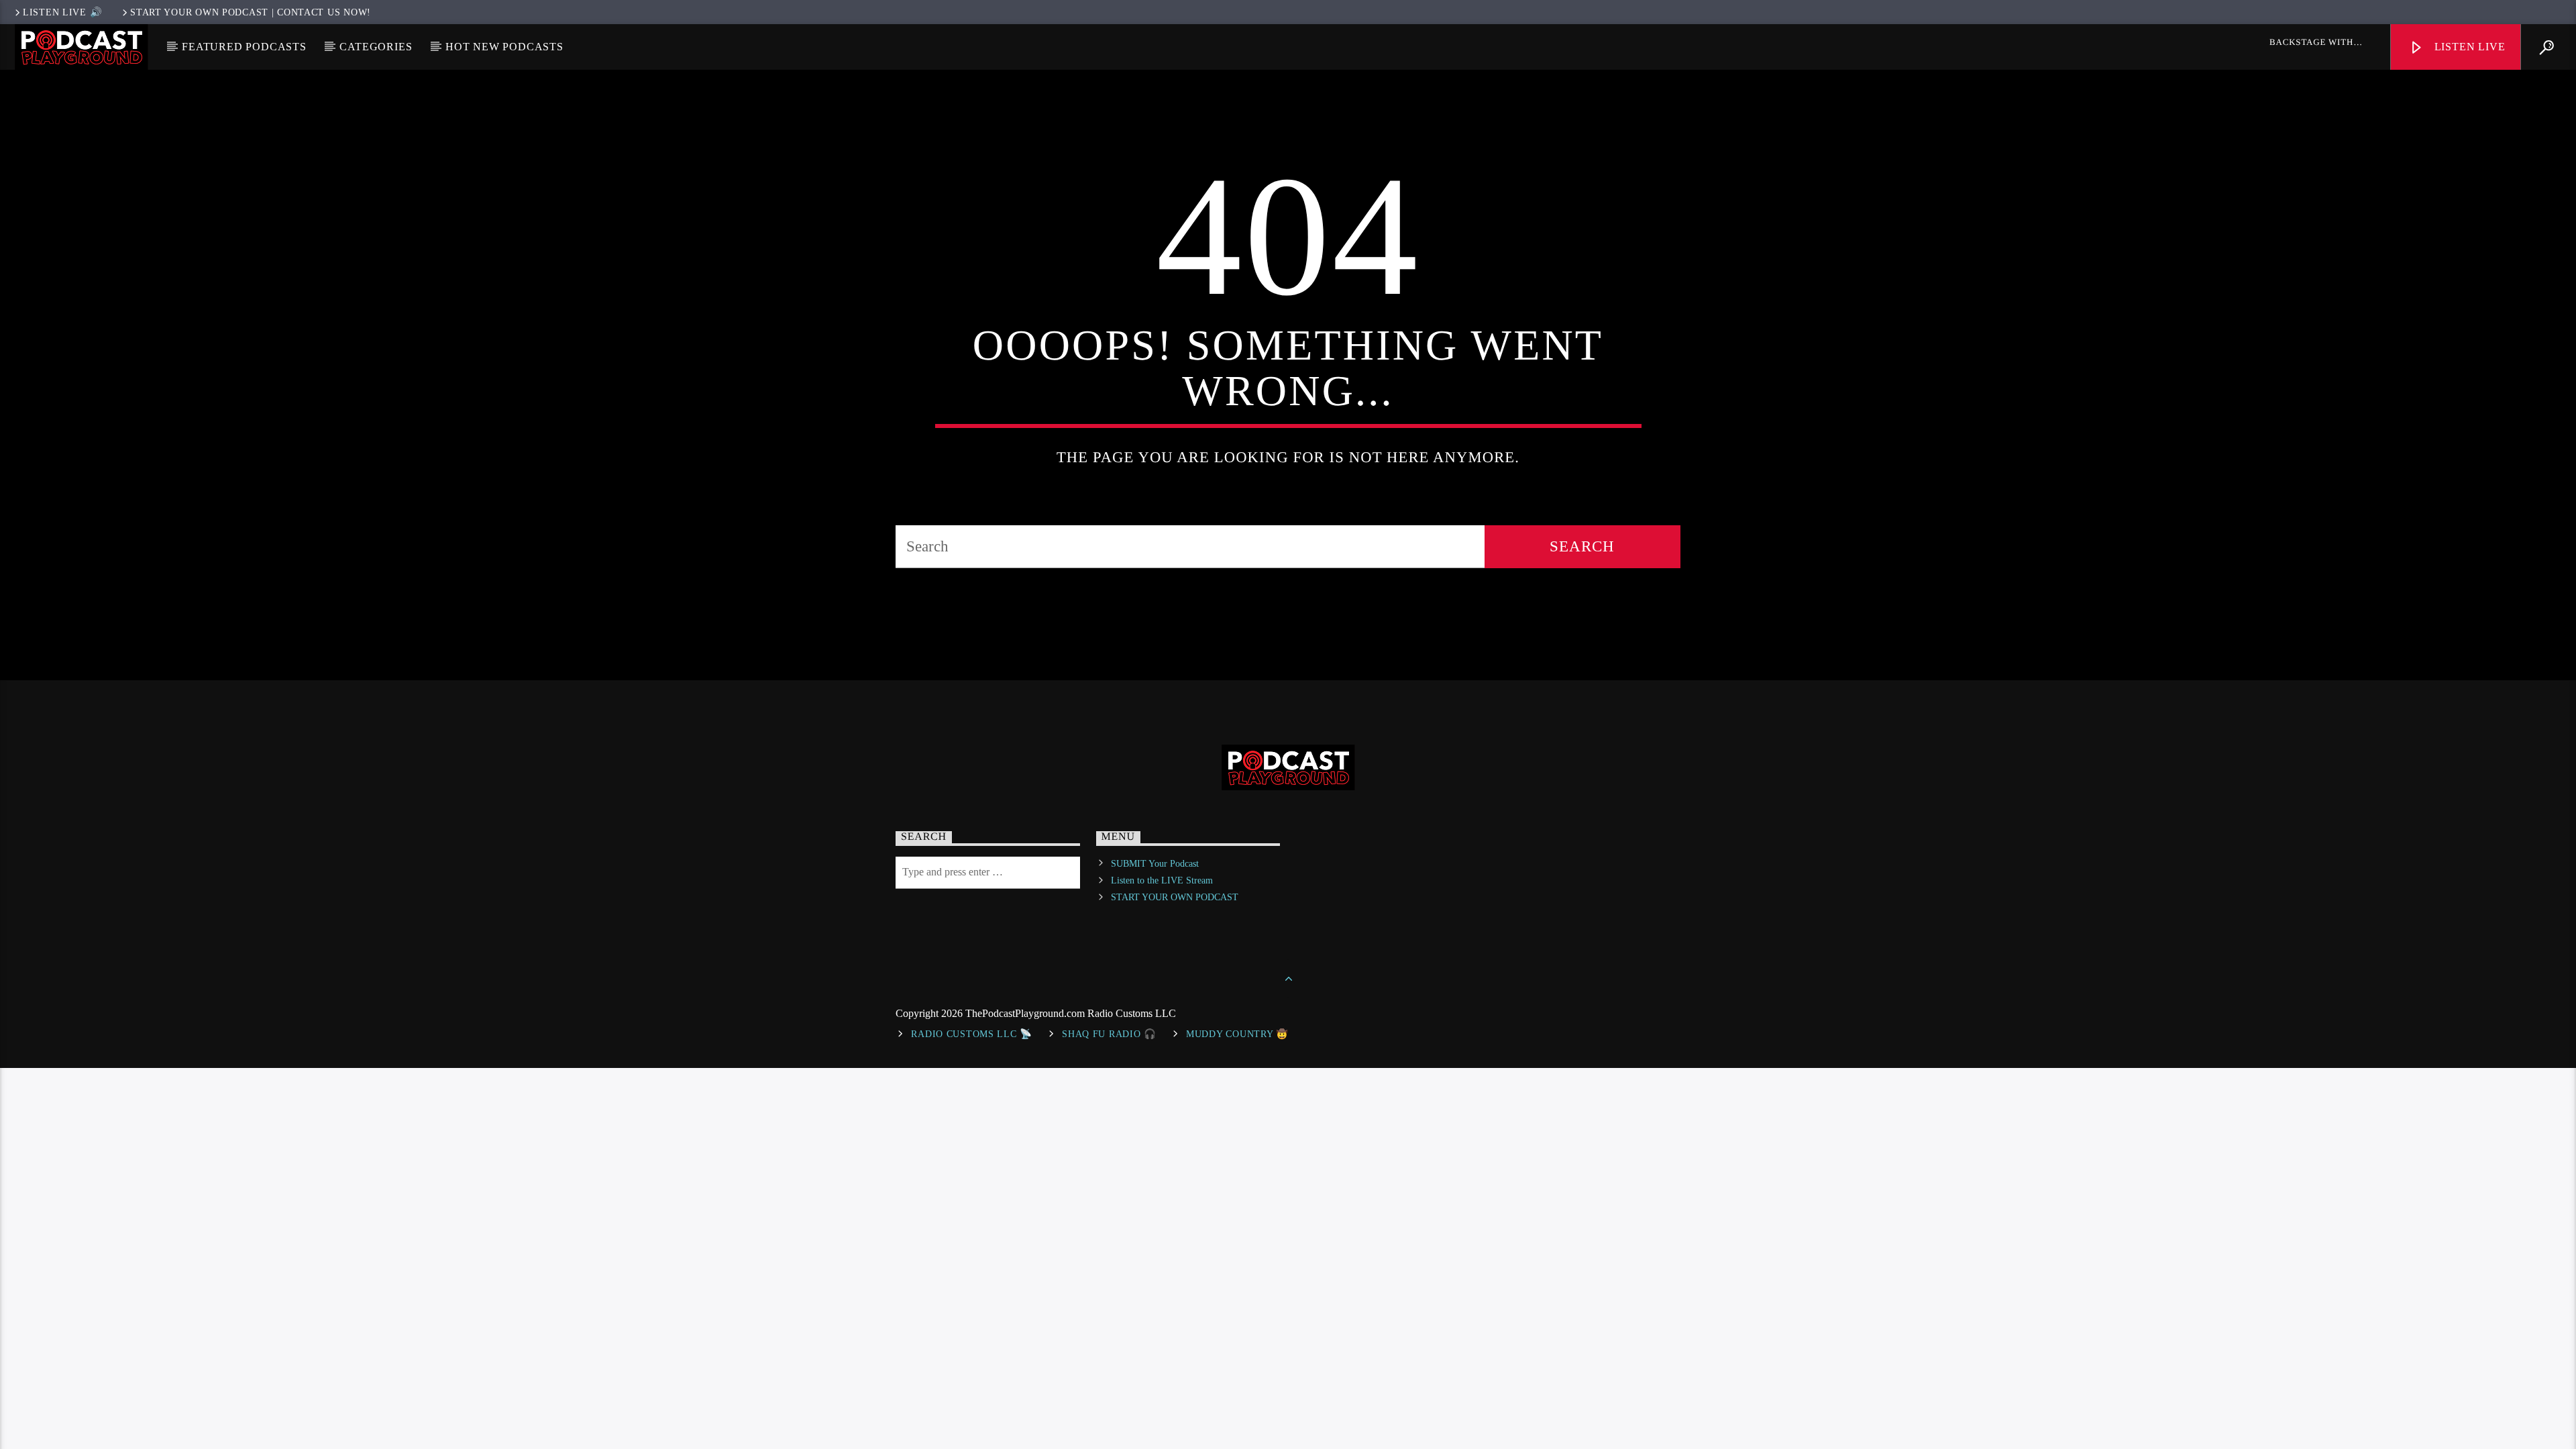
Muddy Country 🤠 (1237, 1034)
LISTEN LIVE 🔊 (62, 12)
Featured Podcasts (244, 47)
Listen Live (2468, 47)
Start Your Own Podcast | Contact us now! (251, 12)
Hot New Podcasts (504, 47)
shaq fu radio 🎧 (1109, 1034)
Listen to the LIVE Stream (1162, 880)
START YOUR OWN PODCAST (1175, 897)
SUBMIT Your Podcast (1155, 864)
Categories (376, 47)
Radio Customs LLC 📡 (972, 1034)
